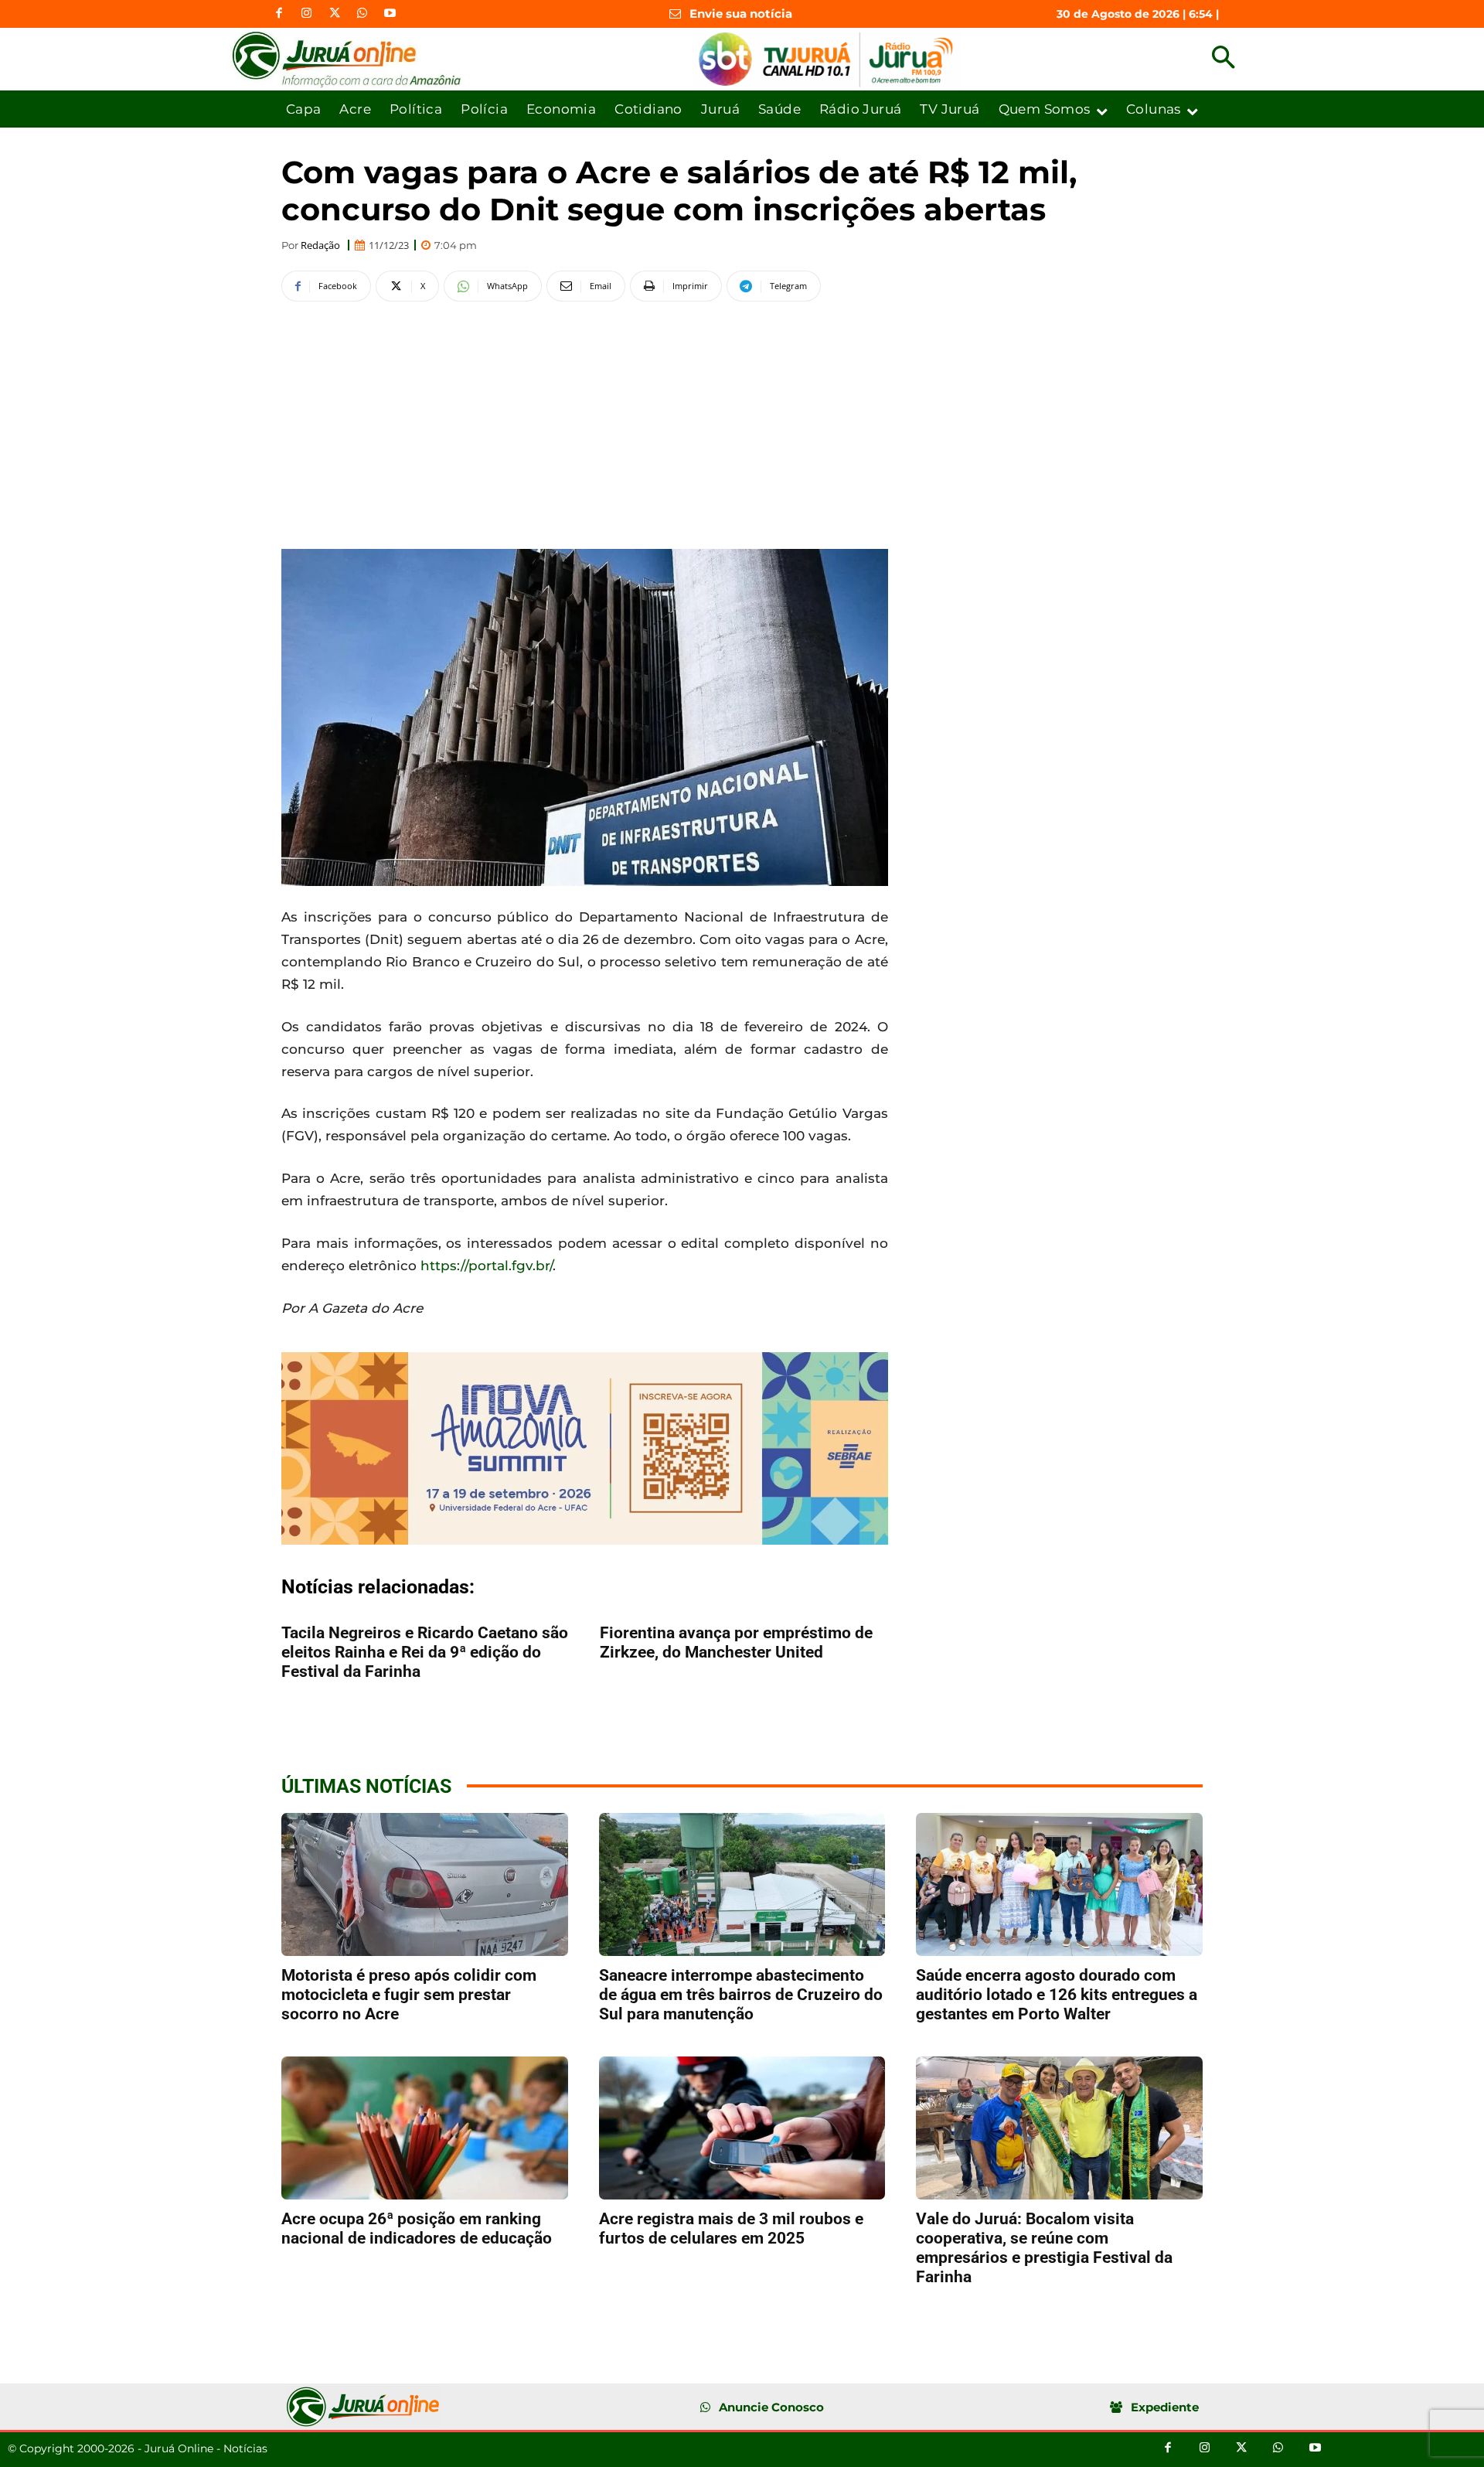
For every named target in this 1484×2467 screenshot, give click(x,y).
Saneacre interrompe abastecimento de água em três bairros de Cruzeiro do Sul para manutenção (741, 1995)
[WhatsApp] (362, 14)
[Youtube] (390, 14)
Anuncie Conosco (771, 2407)
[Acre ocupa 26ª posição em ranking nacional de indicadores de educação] (425, 2128)
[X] (335, 14)
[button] (1223, 59)
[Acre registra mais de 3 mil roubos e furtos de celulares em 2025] (742, 2128)
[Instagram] (307, 14)
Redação (320, 245)
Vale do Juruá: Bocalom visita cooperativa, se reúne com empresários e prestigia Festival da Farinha (1044, 2248)
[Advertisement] (585, 423)
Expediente (1165, 2407)
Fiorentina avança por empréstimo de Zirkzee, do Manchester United (736, 1642)
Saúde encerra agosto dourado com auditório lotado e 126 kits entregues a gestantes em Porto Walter (1057, 1995)
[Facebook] (279, 14)
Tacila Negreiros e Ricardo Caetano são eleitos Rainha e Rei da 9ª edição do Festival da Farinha (425, 1652)
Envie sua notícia (741, 14)
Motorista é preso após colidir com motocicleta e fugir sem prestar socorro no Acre (409, 1995)
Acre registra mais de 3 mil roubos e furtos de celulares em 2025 (731, 2228)
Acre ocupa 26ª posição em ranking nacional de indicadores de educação (417, 2228)
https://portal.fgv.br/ (487, 1266)
